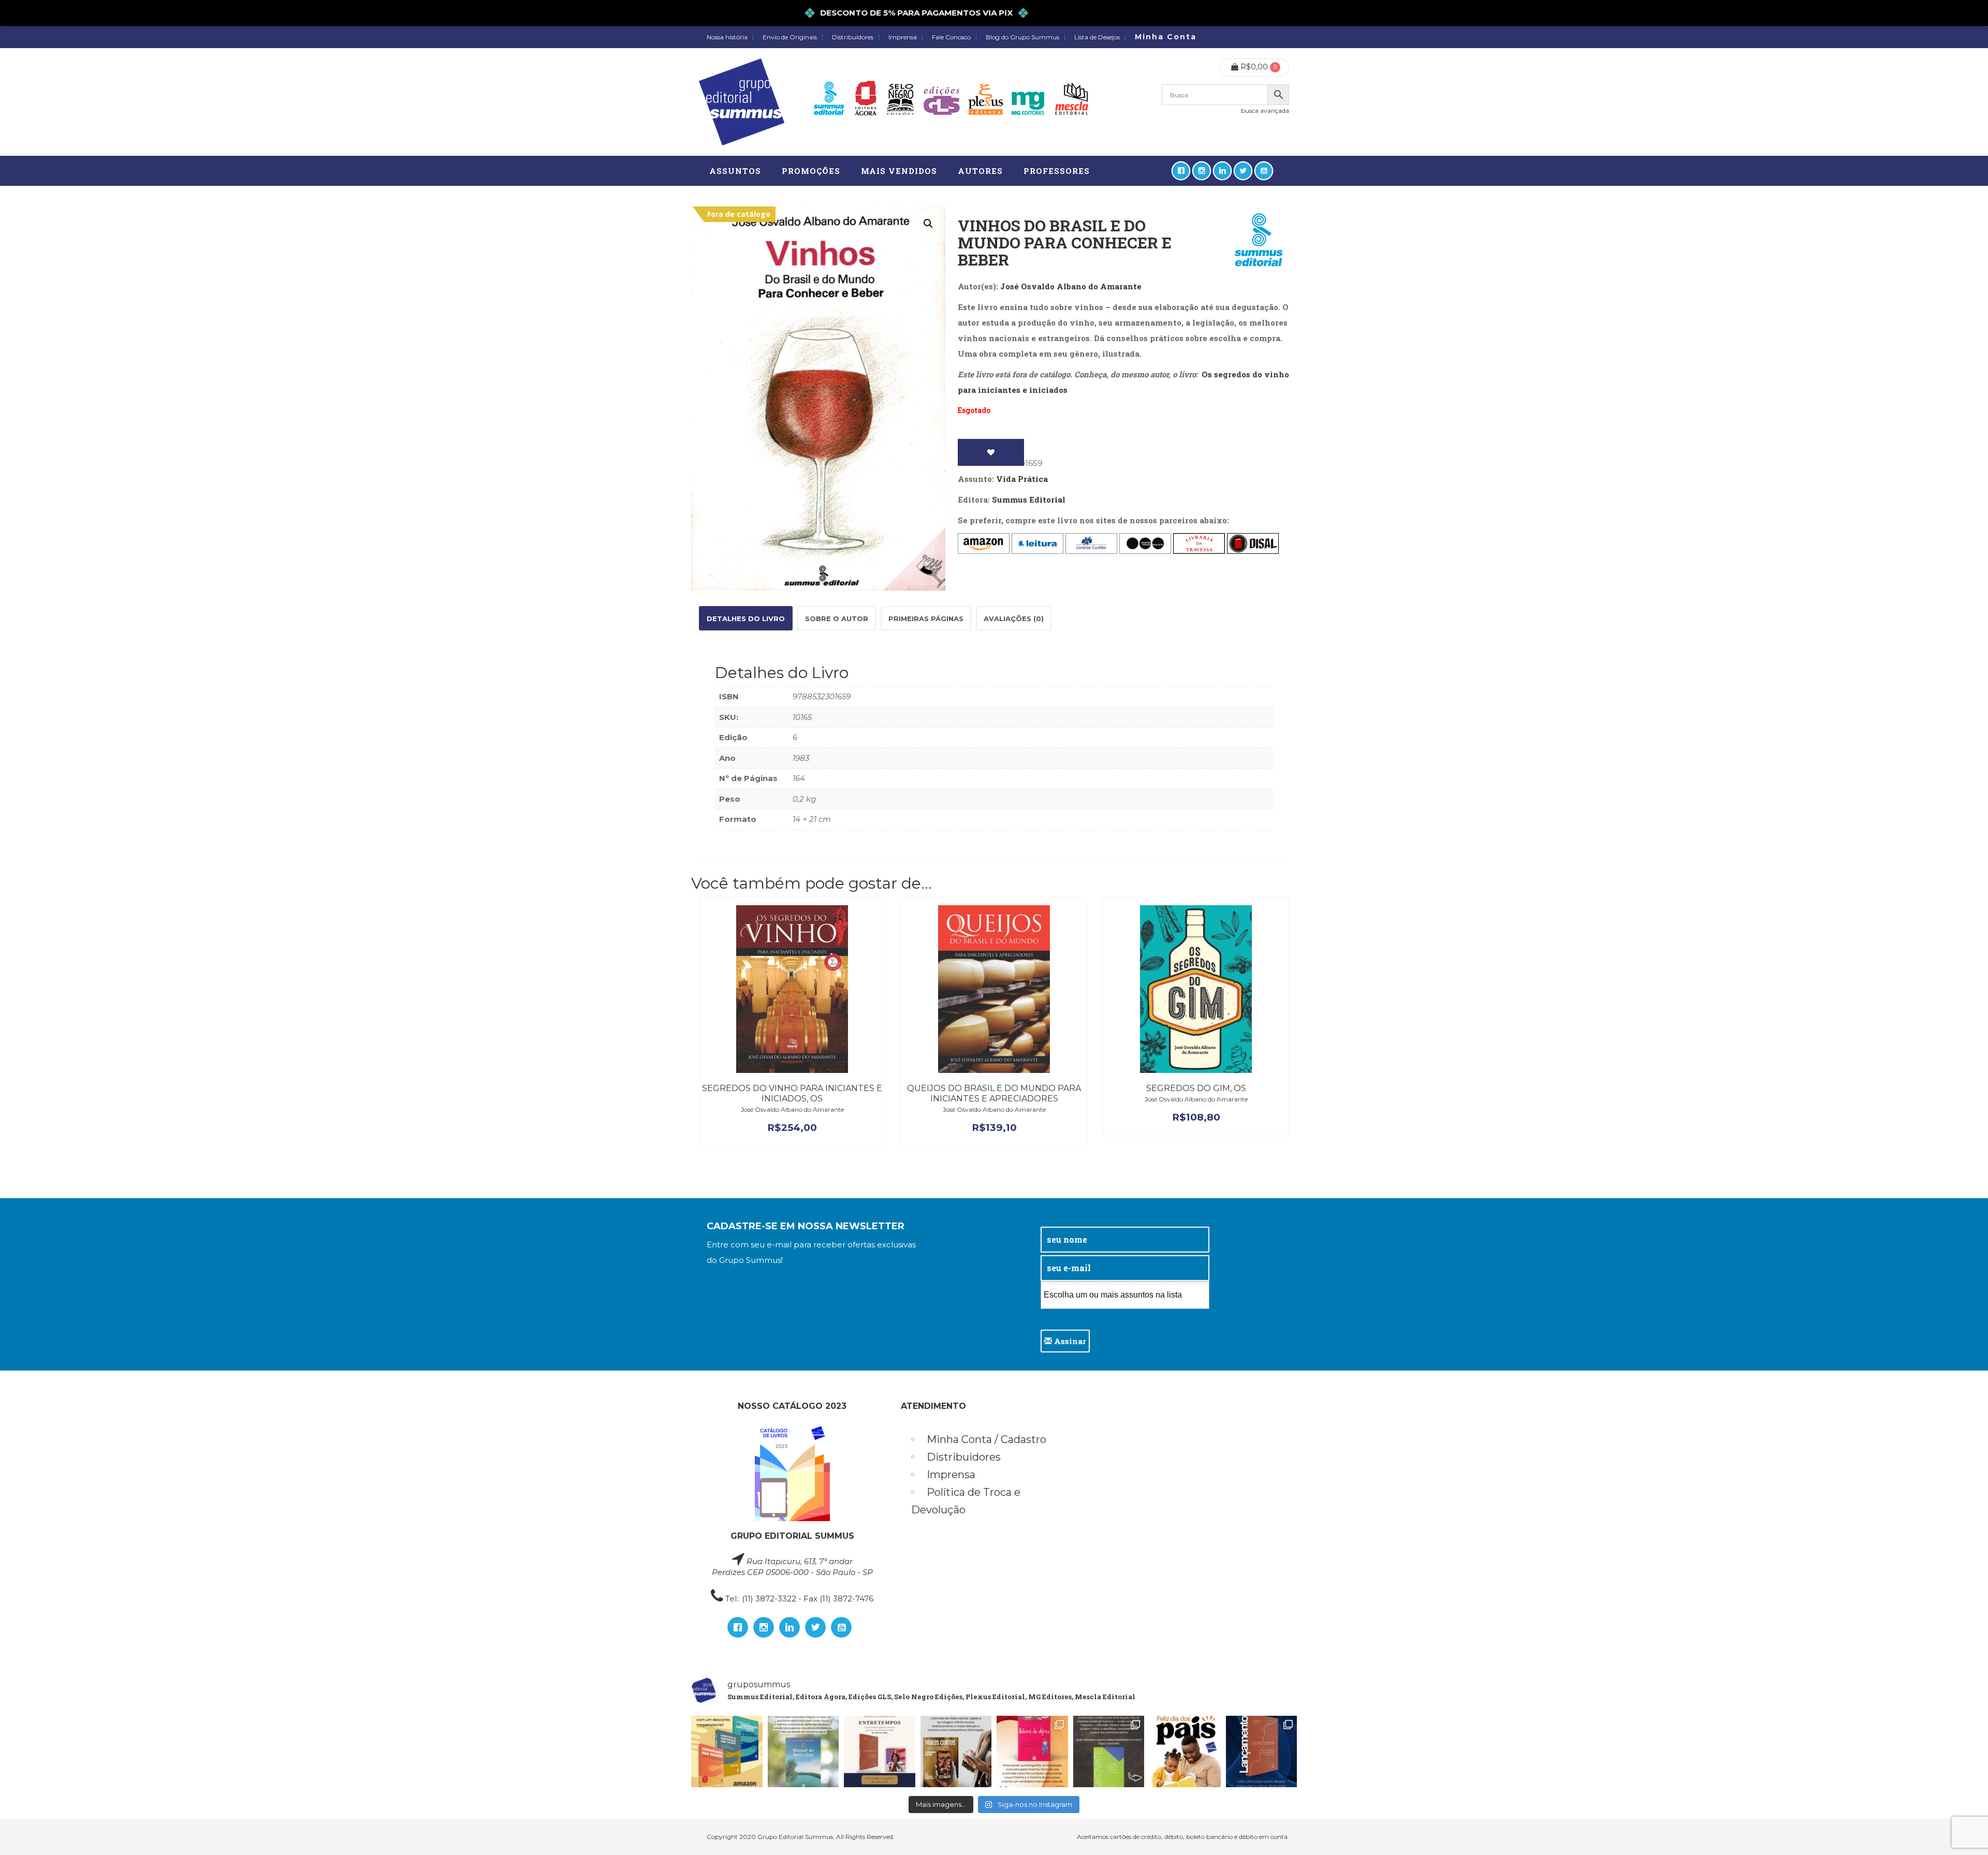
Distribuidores (853, 37)
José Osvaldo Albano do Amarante (1071, 286)
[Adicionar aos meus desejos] (991, 452)
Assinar (1069, 1341)
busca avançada (1265, 111)
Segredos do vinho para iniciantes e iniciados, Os (792, 1093)
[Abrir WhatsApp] (1962, 1829)
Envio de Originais (790, 37)
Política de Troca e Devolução (966, 1501)
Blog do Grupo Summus (1022, 37)
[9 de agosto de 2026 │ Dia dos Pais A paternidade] (1185, 1751)
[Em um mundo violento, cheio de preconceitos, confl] (727, 1751)
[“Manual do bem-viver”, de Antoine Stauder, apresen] (803, 1751)
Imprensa (903, 37)
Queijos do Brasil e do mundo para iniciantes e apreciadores (994, 1093)
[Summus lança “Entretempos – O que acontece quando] (1262, 1751)
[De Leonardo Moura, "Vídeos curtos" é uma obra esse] (956, 1751)
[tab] (746, 618)
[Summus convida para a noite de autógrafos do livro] (880, 1751)
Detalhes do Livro (746, 619)
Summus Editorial (1029, 499)
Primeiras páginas (926, 619)
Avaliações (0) (1014, 619)
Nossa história (727, 37)
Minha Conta (1166, 37)
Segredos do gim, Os (1196, 1088)
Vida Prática (1022, 479)
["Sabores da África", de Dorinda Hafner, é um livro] (1032, 1751)
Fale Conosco (951, 37)
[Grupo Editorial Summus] (742, 102)
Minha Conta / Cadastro (986, 1439)
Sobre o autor (837, 619)
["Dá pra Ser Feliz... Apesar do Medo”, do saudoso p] (1109, 1751)
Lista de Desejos (1097, 37)
